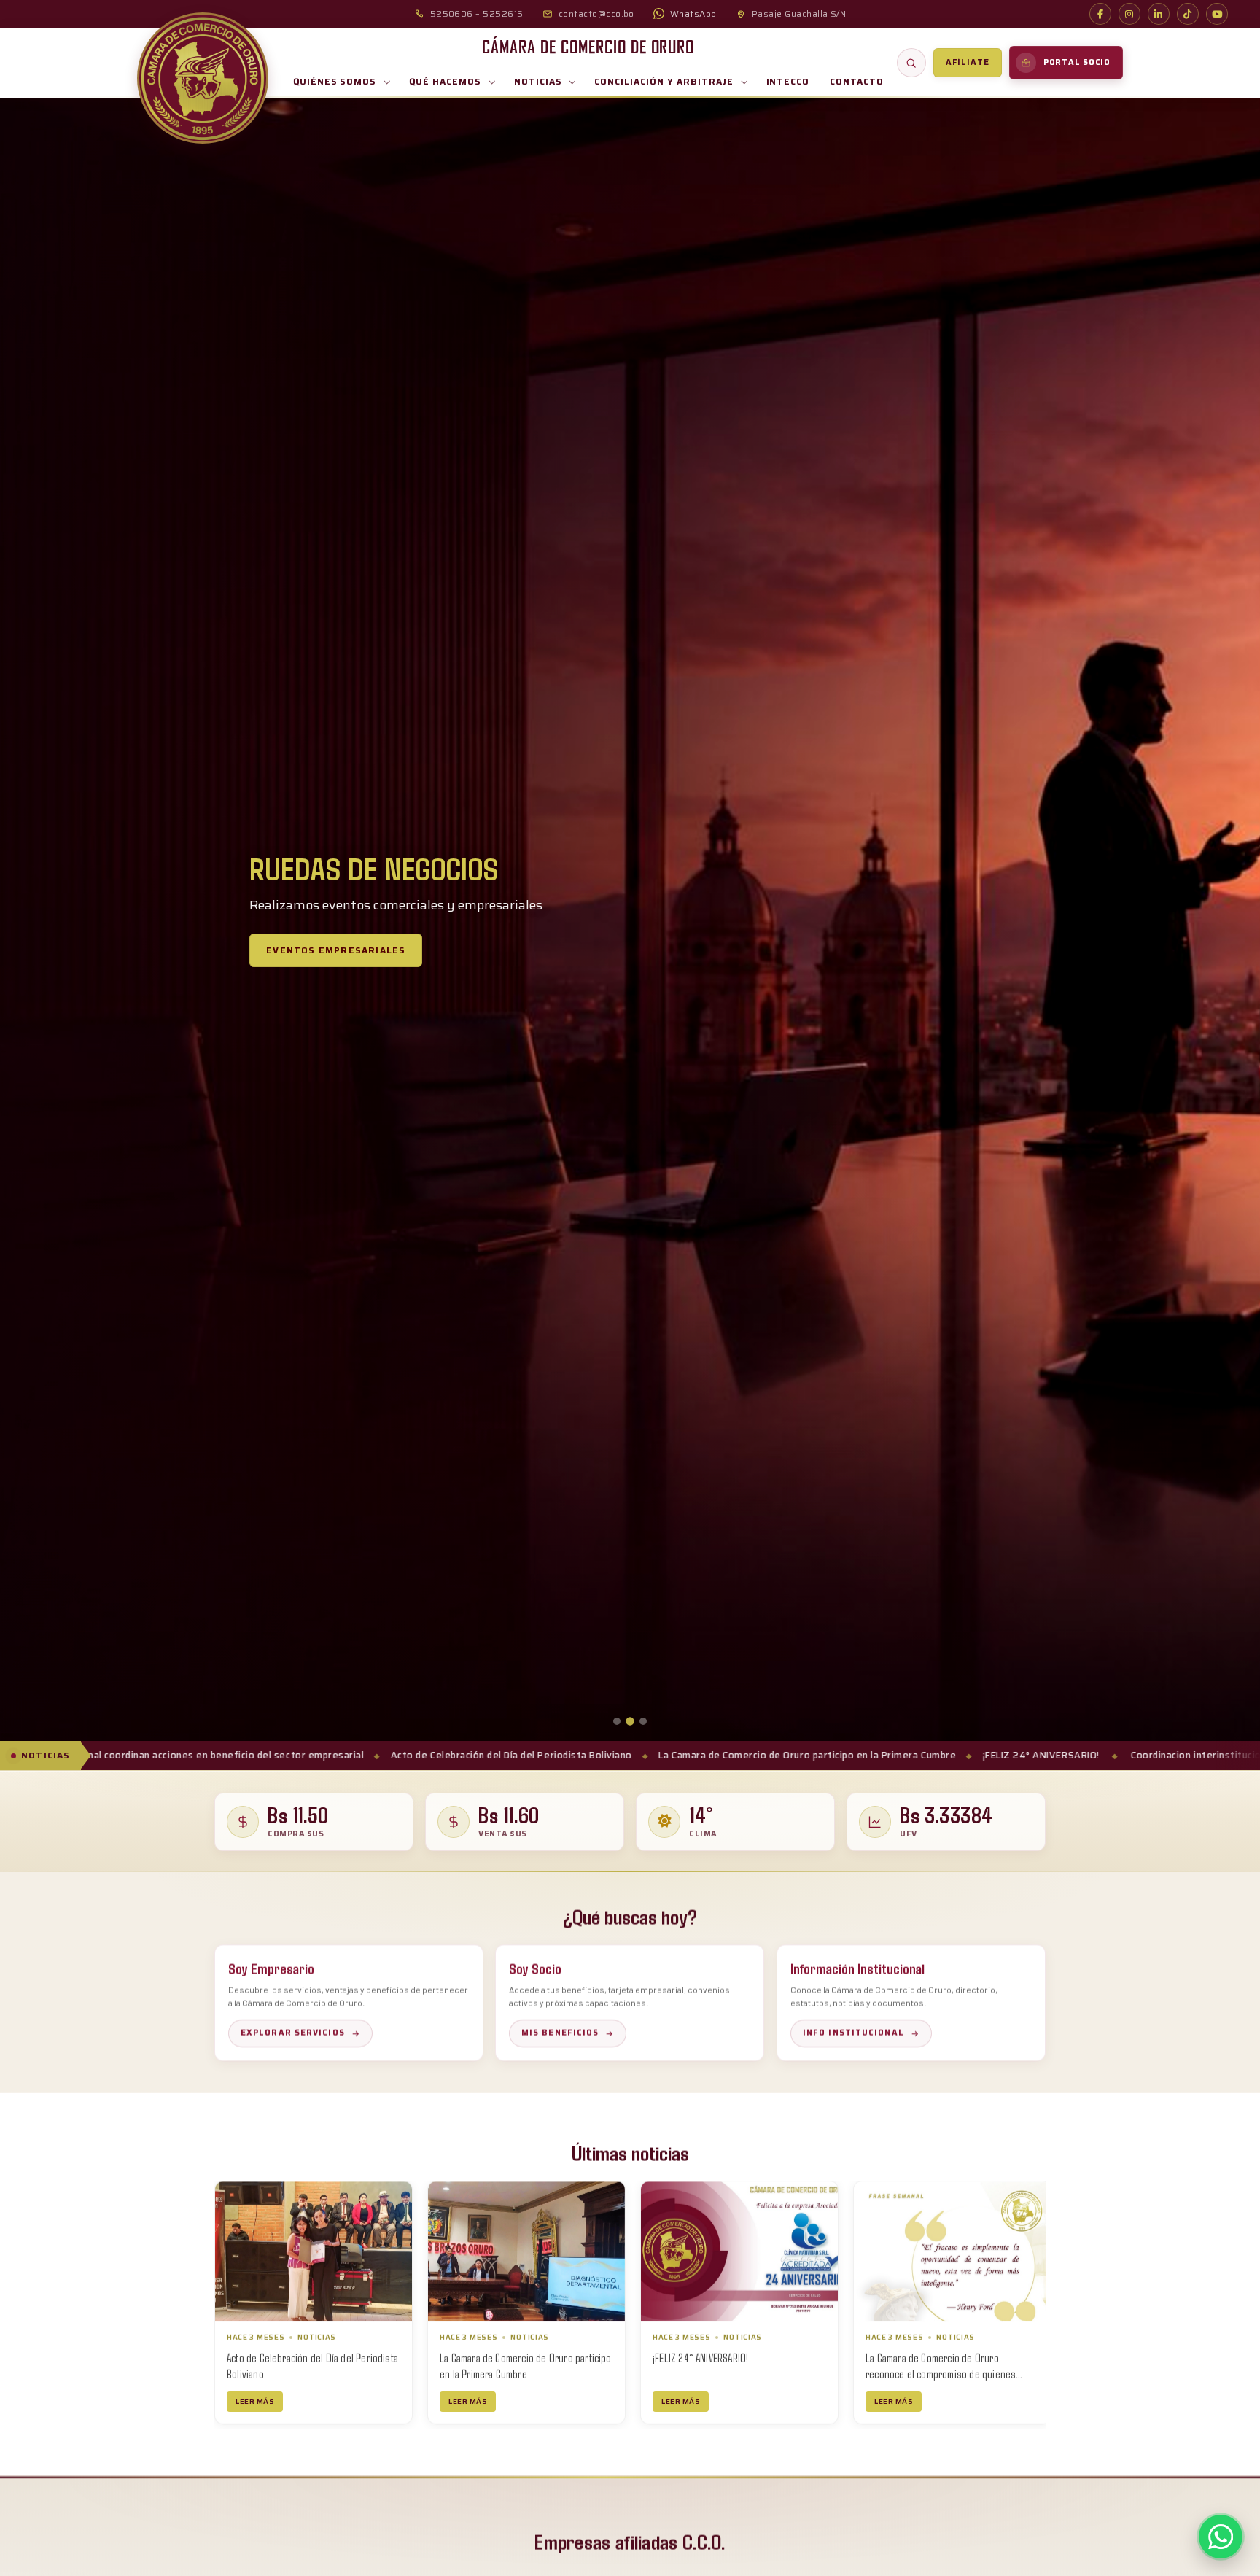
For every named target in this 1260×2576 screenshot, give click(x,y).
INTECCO (788, 81)
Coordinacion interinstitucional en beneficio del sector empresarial (1025, 1755)
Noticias (538, 81)
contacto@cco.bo (596, 13)
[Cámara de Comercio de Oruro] (203, 78)
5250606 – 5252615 (477, 13)
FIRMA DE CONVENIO (692, 2357)
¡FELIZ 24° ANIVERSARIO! (778, 1755)
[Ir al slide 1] (617, 1721)
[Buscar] (911, 63)
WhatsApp (693, 13)
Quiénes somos (335, 81)
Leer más (255, 2401)
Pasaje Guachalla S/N (799, 13)
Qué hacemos (445, 81)
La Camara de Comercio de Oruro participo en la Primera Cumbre (544, 1755)
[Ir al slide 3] (643, 1721)
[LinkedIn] (1159, 14)
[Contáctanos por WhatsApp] (1221, 2537)
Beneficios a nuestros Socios (373, 967)
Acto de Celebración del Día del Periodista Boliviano (248, 1755)
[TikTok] (1188, 14)
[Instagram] (1129, 14)
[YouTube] (1217, 14)
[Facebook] (1100, 14)
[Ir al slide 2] (630, 1721)
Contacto (857, 81)
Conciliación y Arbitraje (664, 81)
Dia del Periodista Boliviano (921, 2357)
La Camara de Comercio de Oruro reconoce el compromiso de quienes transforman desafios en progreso (515, 2373)
